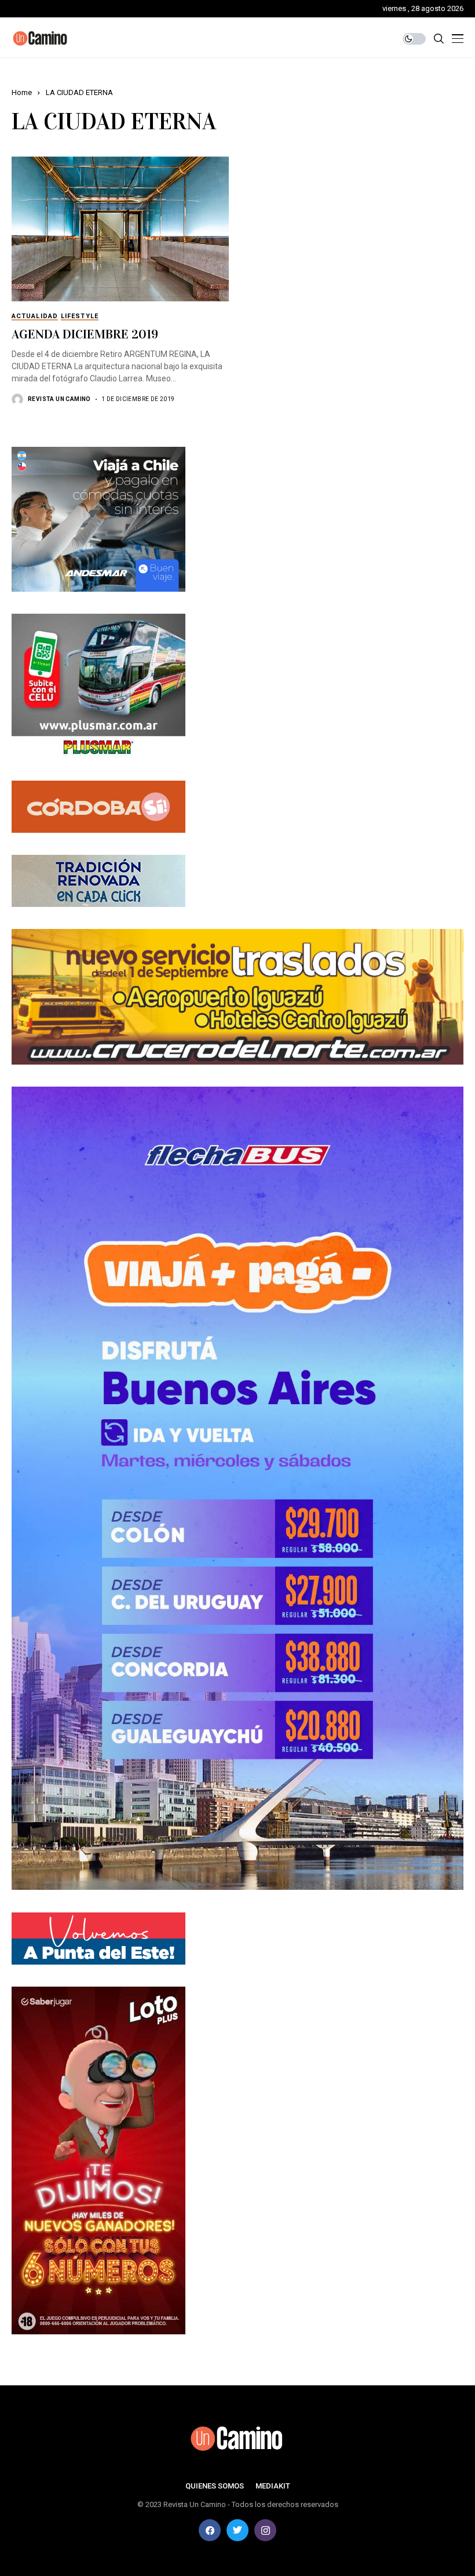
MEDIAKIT (273, 2486)
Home (22, 92)
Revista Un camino (59, 399)
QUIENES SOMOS (215, 2486)
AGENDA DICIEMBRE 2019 (85, 334)
